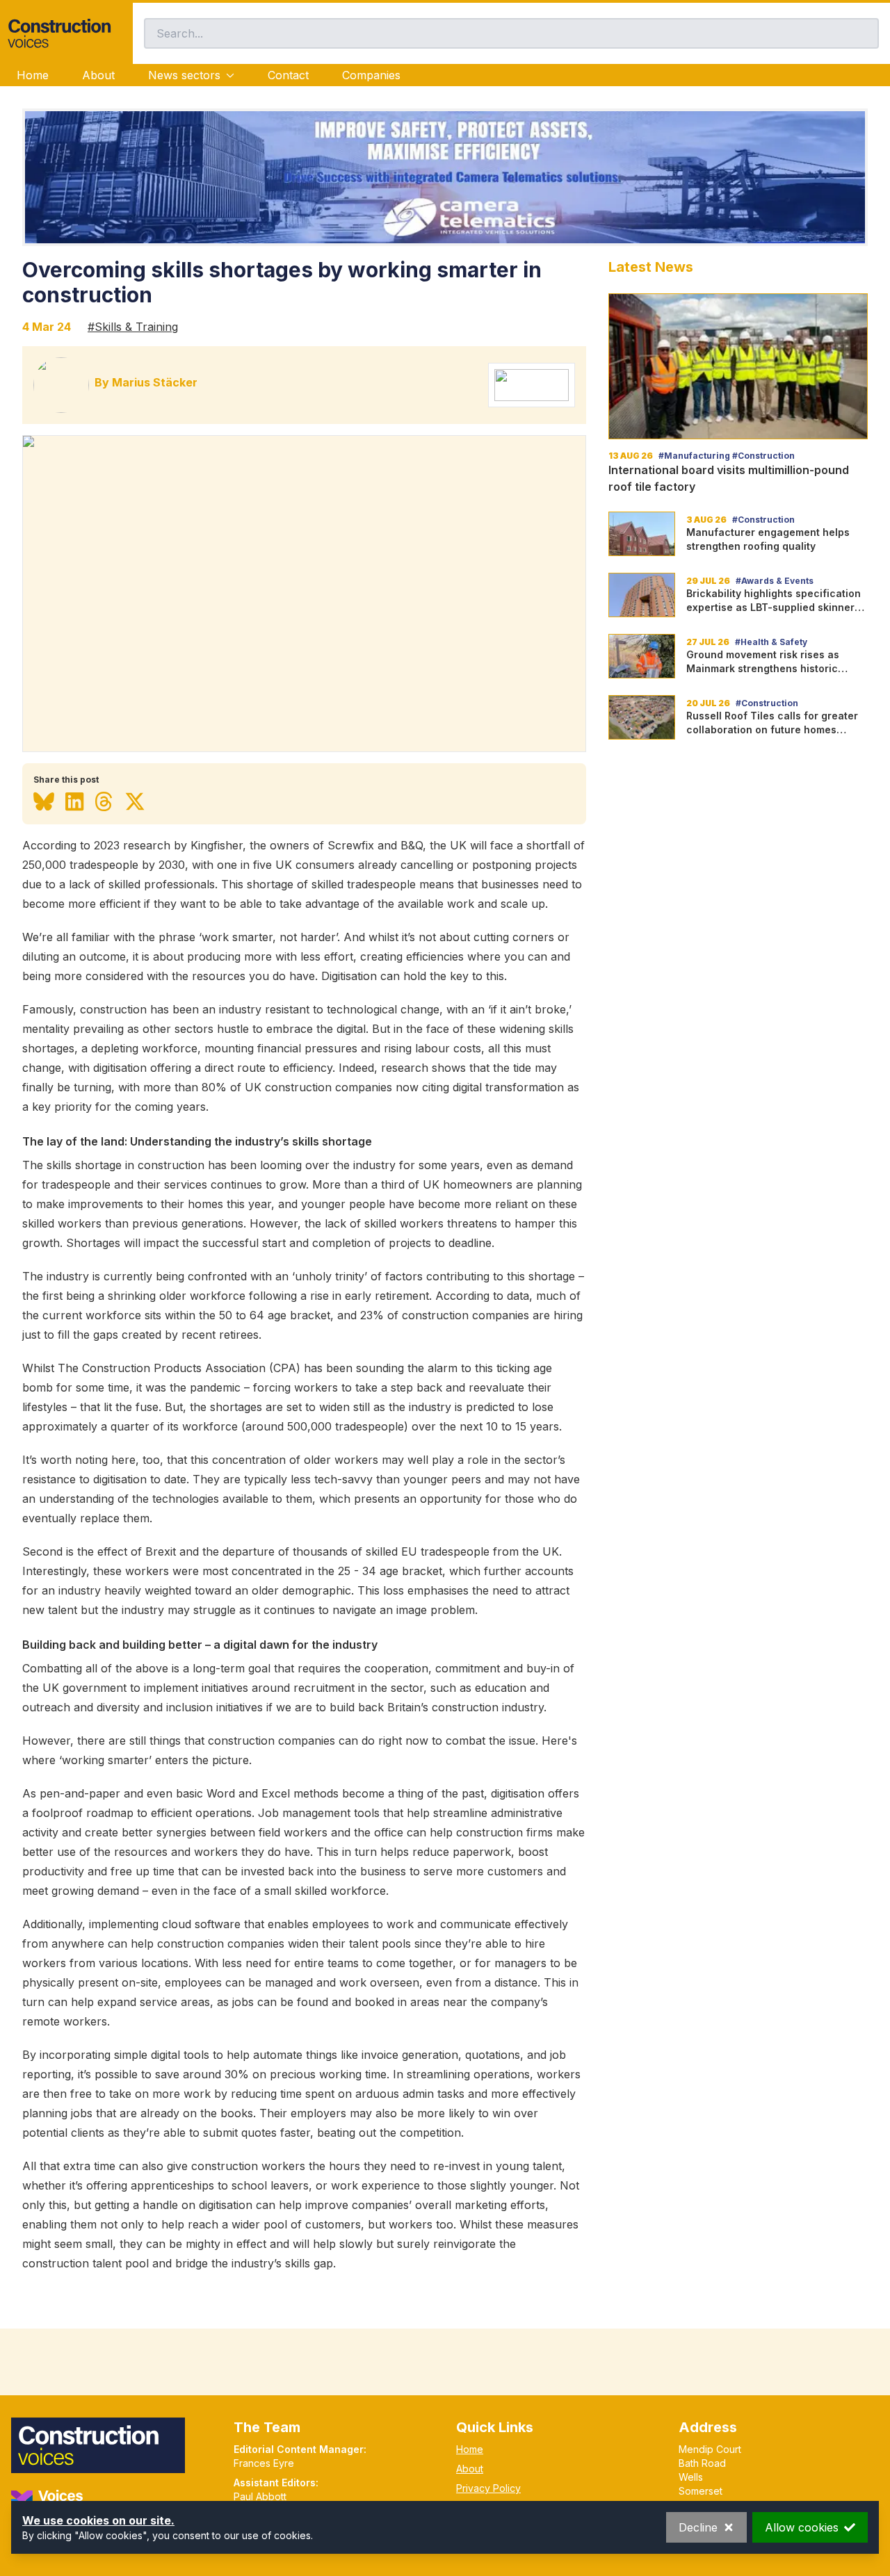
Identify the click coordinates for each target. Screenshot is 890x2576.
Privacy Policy (488, 2488)
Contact (288, 75)
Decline (698, 2527)
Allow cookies (802, 2527)
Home (33, 75)
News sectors (184, 75)
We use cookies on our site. (98, 2520)
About (98, 75)
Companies (371, 75)
